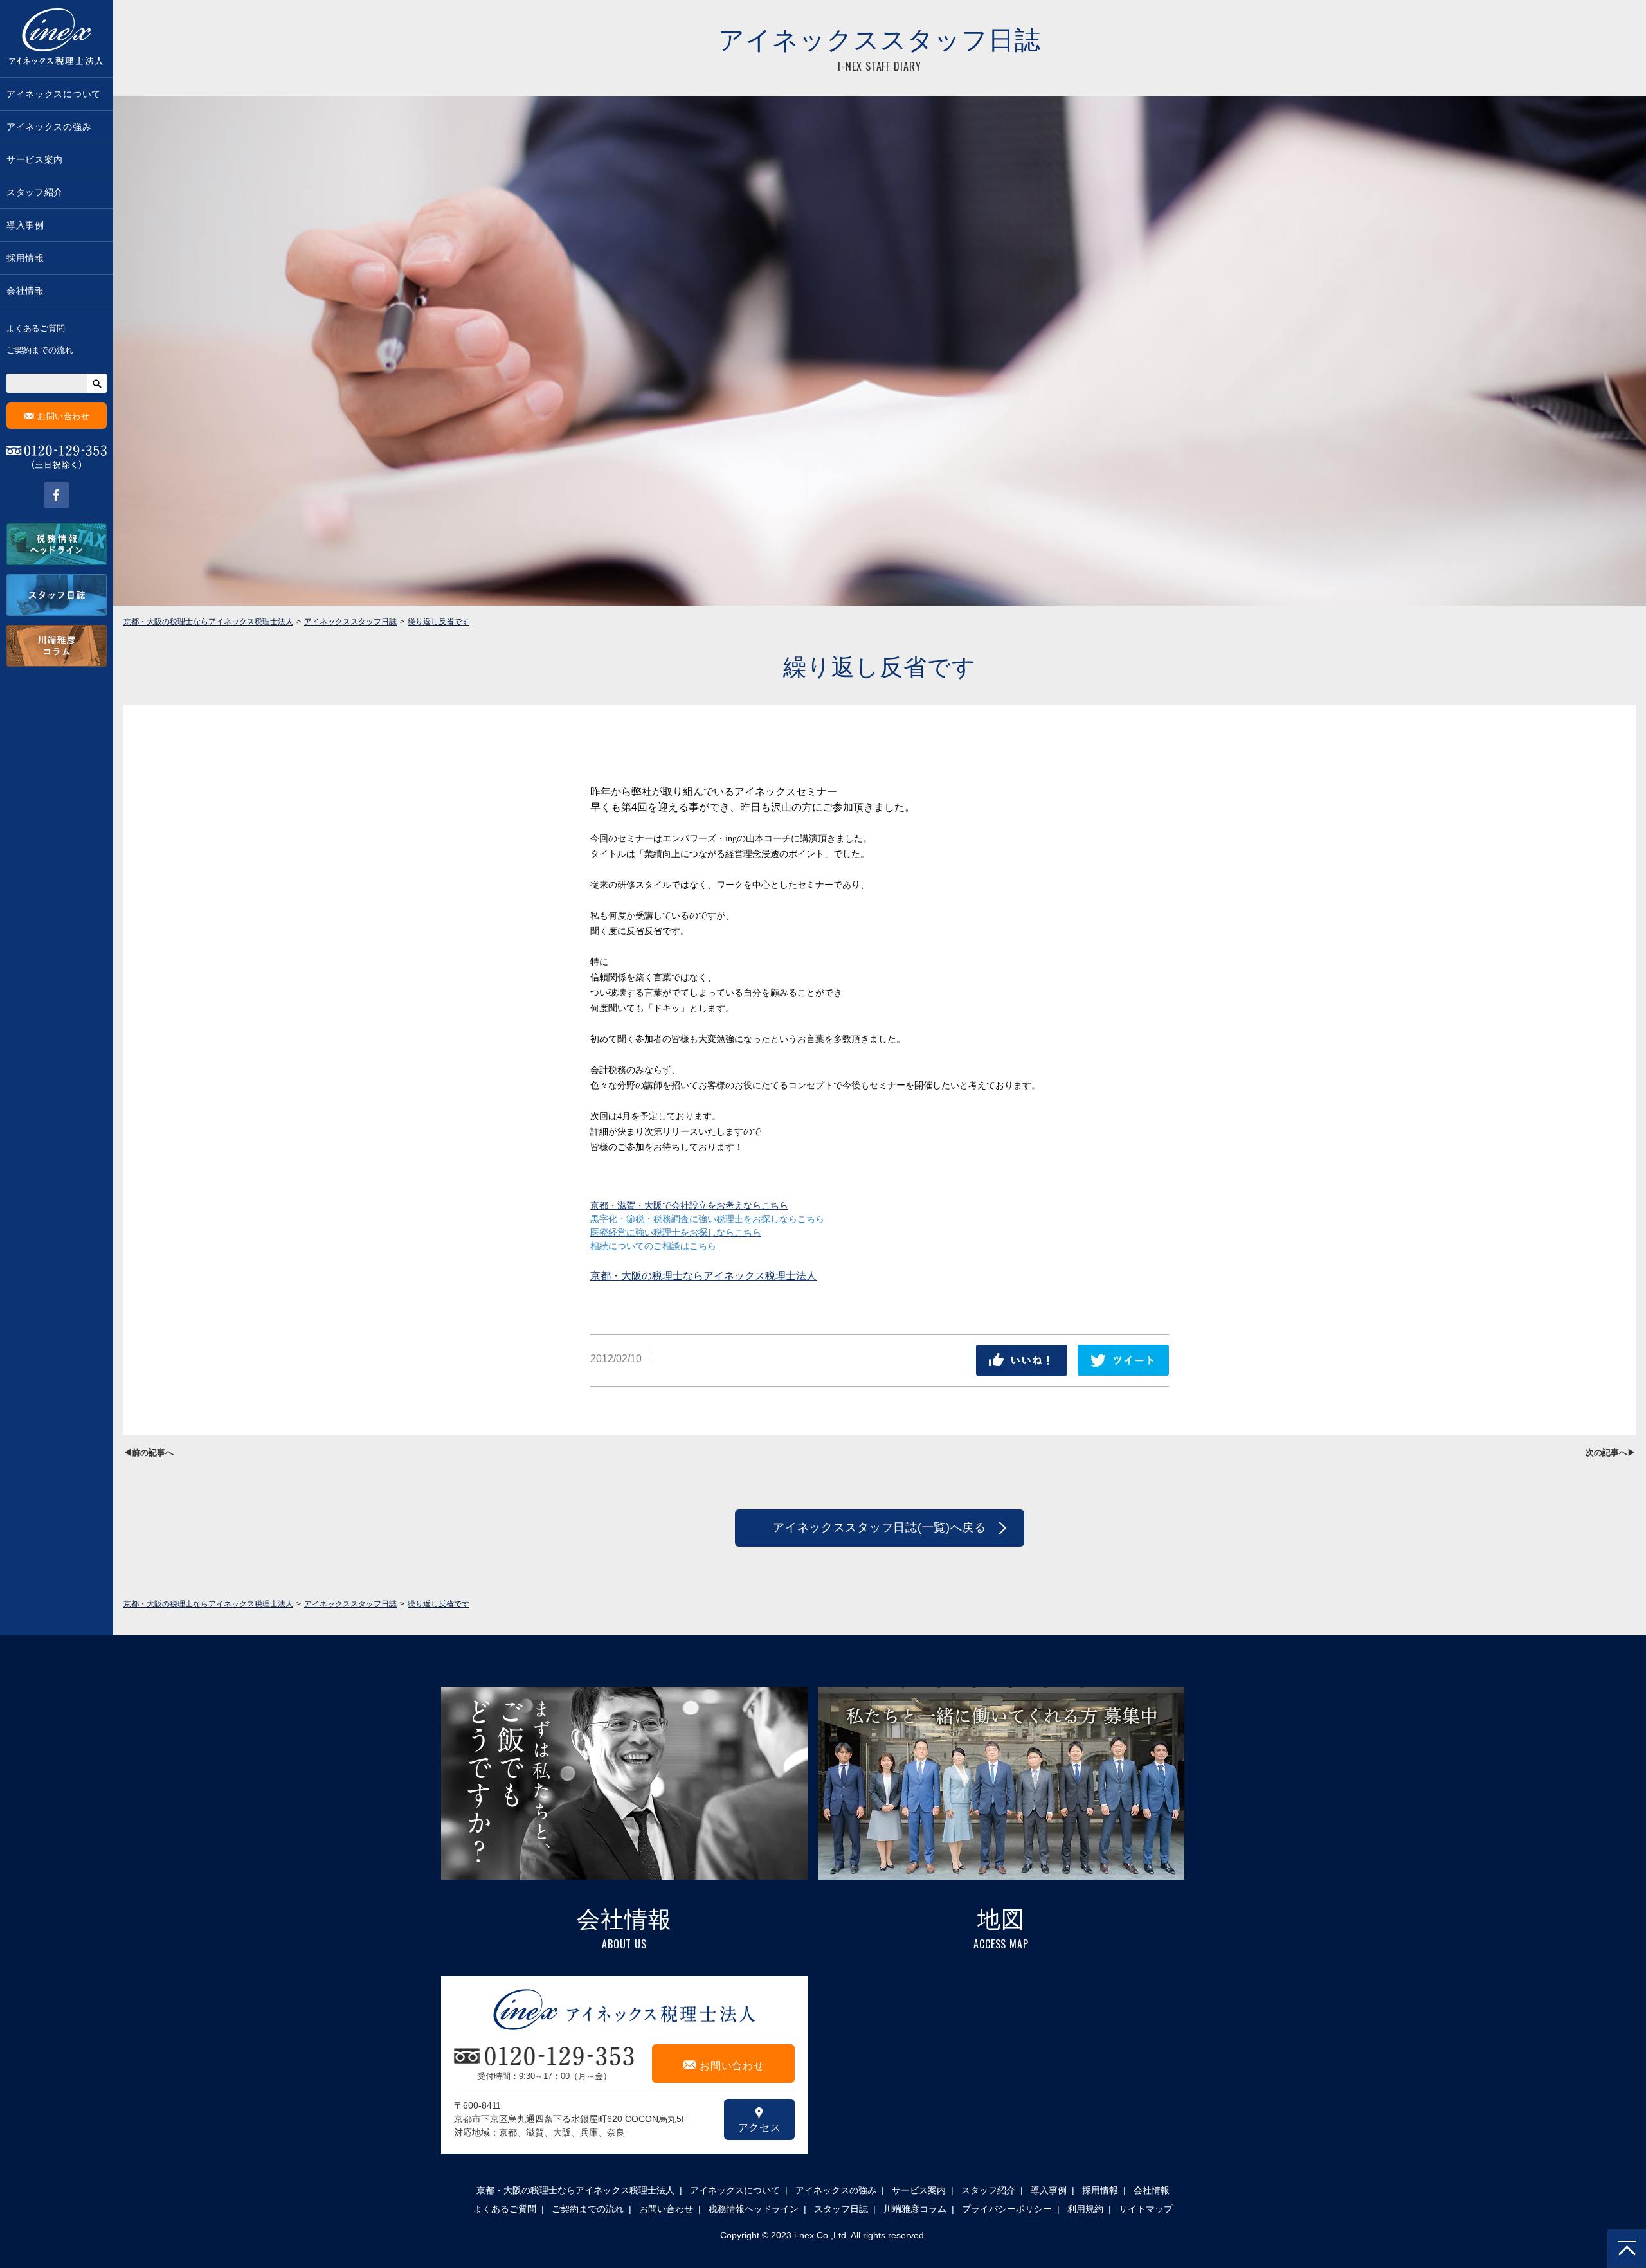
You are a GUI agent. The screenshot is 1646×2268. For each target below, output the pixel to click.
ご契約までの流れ (40, 350)
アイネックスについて (54, 94)
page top (1627, 2249)
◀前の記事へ (149, 1453)
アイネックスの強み (49, 127)
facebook (57, 495)
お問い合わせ (57, 416)
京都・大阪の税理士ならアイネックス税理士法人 (703, 1276)
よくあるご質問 (36, 328)
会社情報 (25, 291)
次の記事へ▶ (1611, 1453)
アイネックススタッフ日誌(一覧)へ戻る (880, 1527)
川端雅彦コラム (915, 2209)
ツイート (1123, 1360)
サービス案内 (35, 159)
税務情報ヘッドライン (754, 2209)
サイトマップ (1146, 2209)
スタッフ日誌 (841, 2209)
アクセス (760, 2119)
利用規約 (1085, 2209)
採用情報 (25, 258)
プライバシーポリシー (1007, 2209)
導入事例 (25, 225)
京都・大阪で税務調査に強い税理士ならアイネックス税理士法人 (57, 39)
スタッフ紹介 (35, 192)
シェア (1022, 1360)
